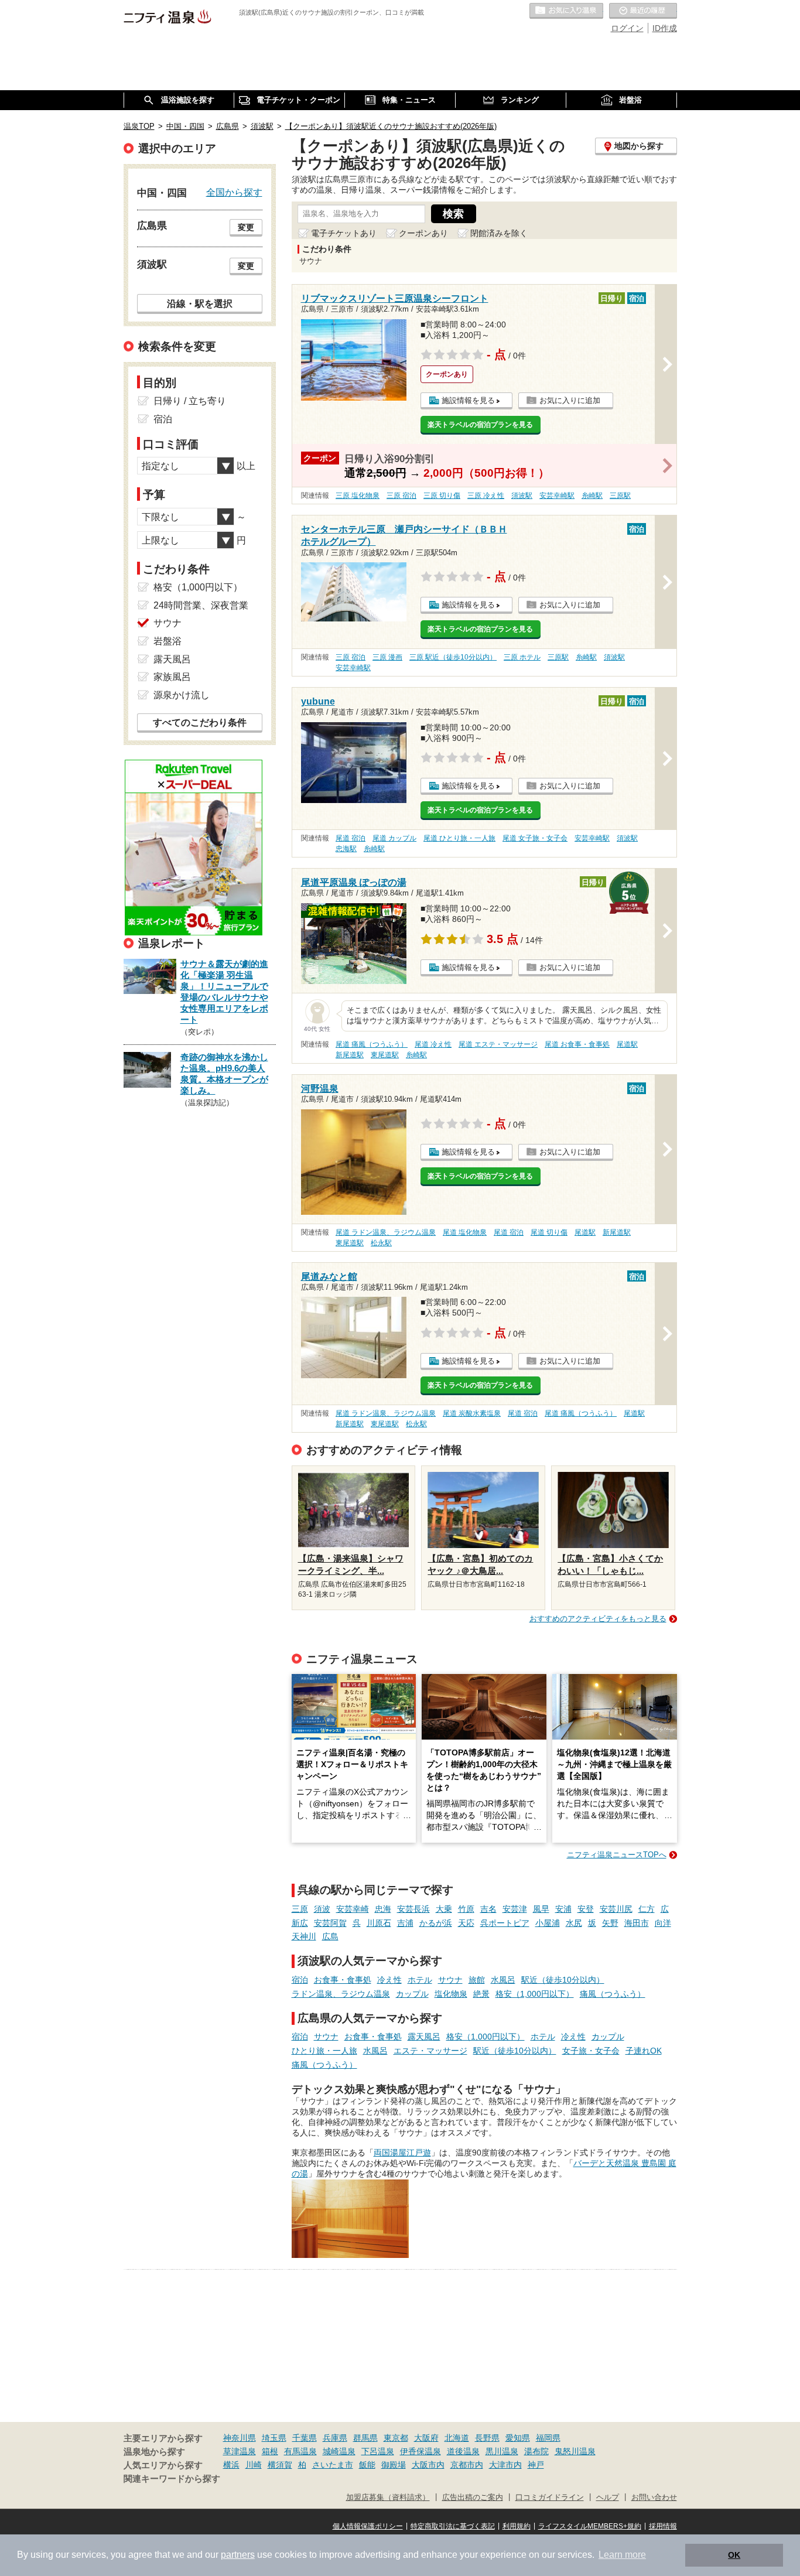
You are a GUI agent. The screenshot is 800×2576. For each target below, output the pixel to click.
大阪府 (426, 2438)
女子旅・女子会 (591, 2051)
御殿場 (394, 2465)
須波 (322, 1909)
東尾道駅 (385, 1055)
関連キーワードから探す (172, 2479)
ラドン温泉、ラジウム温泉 (341, 1994)
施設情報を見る (468, 400)
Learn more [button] (622, 2555)
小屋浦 (548, 1923)
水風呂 (503, 1980)
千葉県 (305, 2438)
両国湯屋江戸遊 (402, 2153)
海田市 (637, 1923)
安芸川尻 (616, 1909)
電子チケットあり (344, 233)
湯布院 (536, 2451)
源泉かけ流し (182, 695)
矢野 (610, 1923)
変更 (246, 227)
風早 (541, 1909)
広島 (330, 1936)
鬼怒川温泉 (575, 2451)
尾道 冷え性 (433, 1044)
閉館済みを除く (499, 233)
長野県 (487, 2438)
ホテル (420, 1980)
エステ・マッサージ (430, 2051)
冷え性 (389, 1980)
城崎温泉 (339, 2451)
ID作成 (665, 28)
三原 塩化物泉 (358, 496)
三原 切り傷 (442, 496)
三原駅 (620, 496)
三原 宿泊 (401, 496)
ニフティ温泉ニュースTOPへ (617, 1855)
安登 (586, 1909)
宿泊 (300, 1980)
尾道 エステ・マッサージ (498, 1044)
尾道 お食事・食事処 (577, 1044)
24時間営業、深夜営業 (201, 605)
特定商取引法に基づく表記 (453, 2526)
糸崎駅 (592, 496)
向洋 (663, 1923)
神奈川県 (240, 2438)
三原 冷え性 (486, 496)
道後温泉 (463, 2451)
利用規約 (517, 2526)
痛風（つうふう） (613, 1994)
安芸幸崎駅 (557, 496)
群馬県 (365, 2438)
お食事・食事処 (343, 1980)
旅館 (477, 1980)
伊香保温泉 (420, 2451)
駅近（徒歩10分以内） (563, 1980)
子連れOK (644, 2051)
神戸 (536, 2465)
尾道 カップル (394, 838)
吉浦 (405, 1923)
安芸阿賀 (330, 1923)
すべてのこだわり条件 (200, 722)
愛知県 (518, 2438)
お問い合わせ (654, 2498)
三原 (300, 1909)
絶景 (481, 1994)
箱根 (270, 2451)
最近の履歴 (643, 11)
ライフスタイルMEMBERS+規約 (590, 2526)
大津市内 (505, 2465)
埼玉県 (274, 2438)
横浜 (231, 2465)
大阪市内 (428, 2465)
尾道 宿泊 (351, 838)
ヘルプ (608, 2498)
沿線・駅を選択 (200, 303)
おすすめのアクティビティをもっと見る (598, 1619)
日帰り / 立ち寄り (190, 401)
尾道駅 (627, 1044)
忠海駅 (346, 849)
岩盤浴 (167, 641)
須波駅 (522, 496)
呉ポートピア (505, 1923)
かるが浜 (436, 1923)
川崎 (254, 2465)
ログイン (627, 28)
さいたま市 (333, 2465)
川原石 (379, 1923)
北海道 (457, 2438)
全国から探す (234, 192)
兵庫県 (335, 2438)
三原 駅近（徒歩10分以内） (453, 657)
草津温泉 (240, 2451)
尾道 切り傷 (549, 1232)
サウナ (450, 1980)
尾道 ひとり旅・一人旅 (459, 838)
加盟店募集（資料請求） (388, 2498)
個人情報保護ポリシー (368, 2526)
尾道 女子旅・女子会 (535, 838)
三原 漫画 (387, 657)
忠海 (383, 1909)
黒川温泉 (502, 2451)
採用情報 (663, 2526)
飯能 (367, 2465)
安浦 (563, 1909)
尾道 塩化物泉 (465, 1232)
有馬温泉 (300, 2451)
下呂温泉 (378, 2451)
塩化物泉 (451, 1994)
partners (238, 2555)
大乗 (444, 1909)
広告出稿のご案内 (473, 2498)
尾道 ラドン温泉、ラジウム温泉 (386, 1232)
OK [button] (734, 2555)
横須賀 (280, 2465)
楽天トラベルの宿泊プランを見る (480, 425)
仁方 (647, 1909)
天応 (466, 1923)
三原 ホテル (522, 657)
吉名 (488, 1909)
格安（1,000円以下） (535, 1994)
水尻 (574, 1923)
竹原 (466, 1909)
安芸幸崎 (353, 1909)
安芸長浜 (413, 1909)
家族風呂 (172, 677)
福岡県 (548, 2438)
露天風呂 (424, 2037)
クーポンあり (423, 233)
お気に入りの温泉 (566, 11)
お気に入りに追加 (570, 400)
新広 (300, 1923)
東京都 (396, 2438)
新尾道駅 (350, 1055)
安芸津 (515, 1909)
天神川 (304, 1936)
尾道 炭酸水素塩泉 (472, 1413)
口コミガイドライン (550, 2498)
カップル (412, 1994)
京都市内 (467, 2465)
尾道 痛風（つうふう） (372, 1044)
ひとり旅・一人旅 (324, 2051)
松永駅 (381, 1243)
